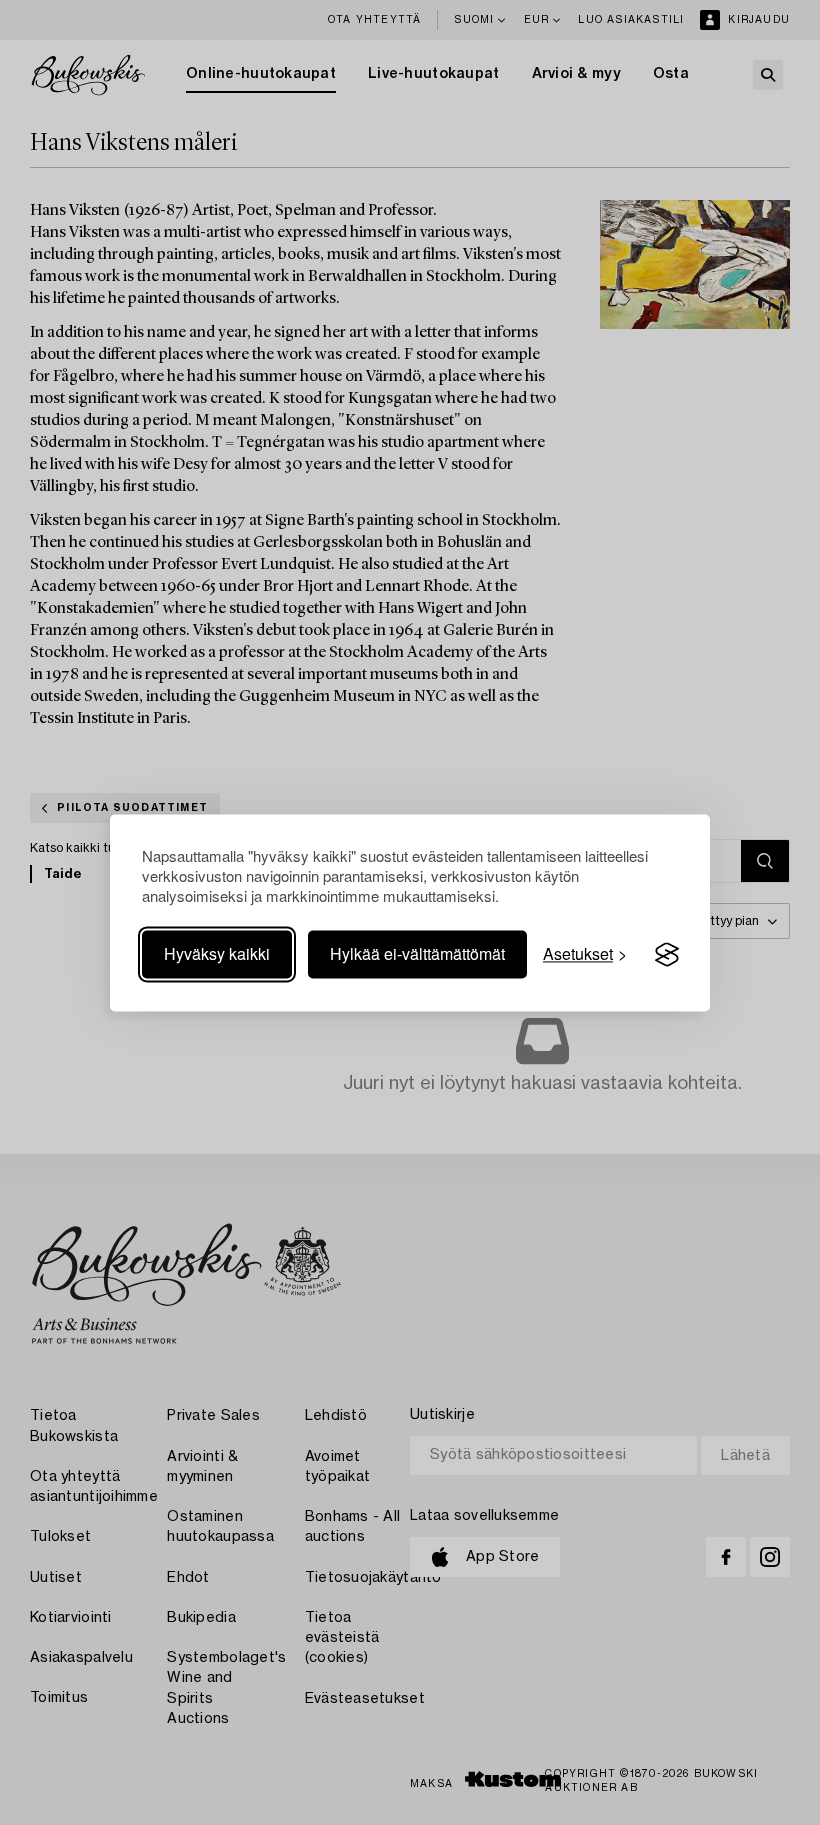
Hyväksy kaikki (217, 954)
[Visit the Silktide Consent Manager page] (667, 955)
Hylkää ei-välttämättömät (417, 954)
